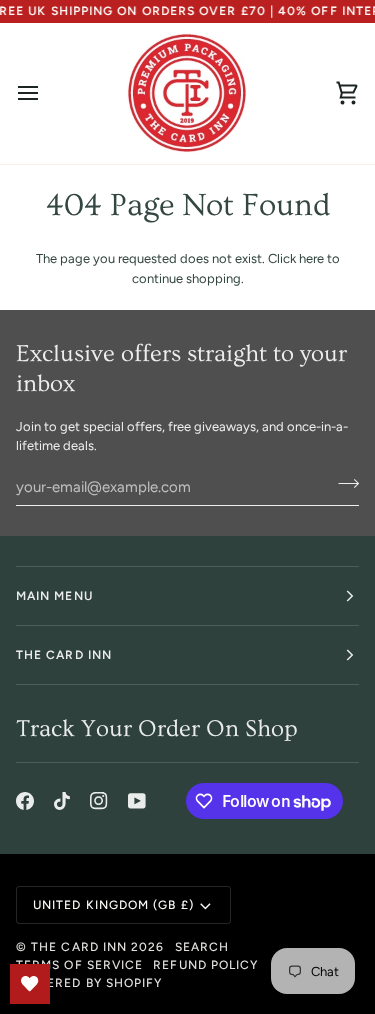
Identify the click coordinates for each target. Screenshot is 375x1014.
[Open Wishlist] (30, 984)
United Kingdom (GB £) (113, 905)
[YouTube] (137, 801)
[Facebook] (25, 801)
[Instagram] (99, 801)
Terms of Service (79, 965)
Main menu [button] (54, 596)
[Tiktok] (62, 801)
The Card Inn (79, 947)
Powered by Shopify (89, 983)
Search (202, 947)
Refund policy (205, 965)
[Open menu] (46, 93)
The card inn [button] (64, 655)
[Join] (342, 484)
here (311, 258)
